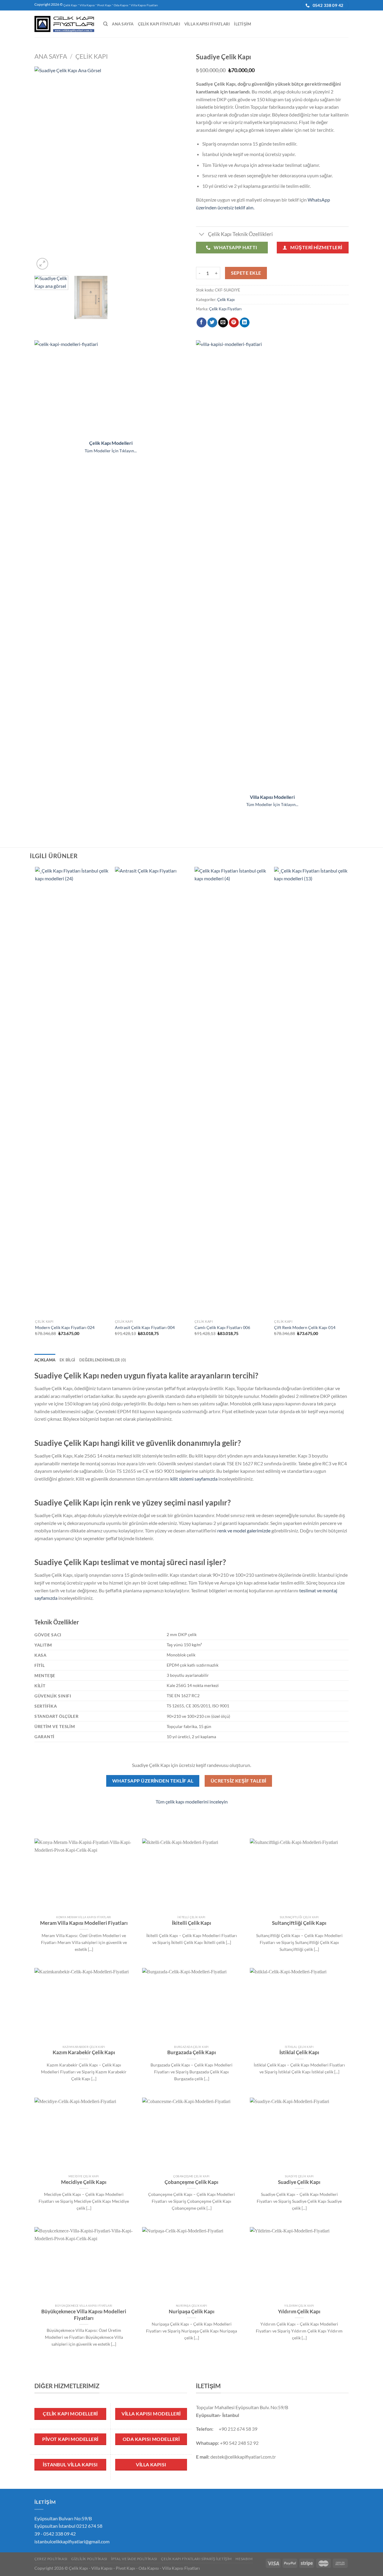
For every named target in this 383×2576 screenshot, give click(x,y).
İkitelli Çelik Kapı (192, 1923)
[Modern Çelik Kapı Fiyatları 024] (72, 1092)
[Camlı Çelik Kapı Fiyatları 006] (231, 1092)
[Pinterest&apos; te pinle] (234, 323)
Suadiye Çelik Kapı (299, 2182)
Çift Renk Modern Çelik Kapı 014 (305, 1327)
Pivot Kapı (104, 5)
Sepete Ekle (246, 273)
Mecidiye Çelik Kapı (84, 2182)
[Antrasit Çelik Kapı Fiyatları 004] (152, 1092)
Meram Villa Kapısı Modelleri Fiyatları (84, 1923)
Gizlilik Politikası (89, 2559)
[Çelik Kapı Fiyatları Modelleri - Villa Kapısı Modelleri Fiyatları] (64, 24)
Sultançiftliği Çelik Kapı (299, 1923)
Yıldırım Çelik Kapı (299, 2312)
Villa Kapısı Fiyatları (144, 5)
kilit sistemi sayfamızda (194, 1479)
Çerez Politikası (51, 2559)
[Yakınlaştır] (42, 264)
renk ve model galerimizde (244, 1530)
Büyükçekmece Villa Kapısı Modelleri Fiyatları (84, 2315)
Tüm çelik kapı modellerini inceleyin (192, 1802)
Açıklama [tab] (45, 1360)
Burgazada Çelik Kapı (192, 2052)
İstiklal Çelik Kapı (299, 2052)
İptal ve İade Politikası (134, 2559)
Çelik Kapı (70, 5)
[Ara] (105, 24)
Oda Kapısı (121, 5)
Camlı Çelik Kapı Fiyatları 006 (222, 1327)
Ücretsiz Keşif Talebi (238, 1781)
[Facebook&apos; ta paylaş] (202, 323)
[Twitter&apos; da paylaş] (212, 323)
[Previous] (45, 169)
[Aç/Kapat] (202, 235)
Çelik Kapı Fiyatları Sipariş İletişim (196, 2559)
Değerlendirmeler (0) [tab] (103, 1360)
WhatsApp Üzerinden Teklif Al (153, 1781)
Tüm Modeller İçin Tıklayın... (111, 451)
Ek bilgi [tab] (67, 1360)
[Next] (177, 169)
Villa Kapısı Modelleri (272, 797)
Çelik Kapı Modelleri (111, 443)
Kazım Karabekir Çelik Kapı (84, 2052)
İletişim (243, 24)
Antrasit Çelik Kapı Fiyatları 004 (145, 1327)
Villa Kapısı (87, 5)
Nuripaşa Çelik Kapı (192, 2312)
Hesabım (244, 2559)
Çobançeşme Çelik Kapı (191, 2182)
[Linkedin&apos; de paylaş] (245, 323)
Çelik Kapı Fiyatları (159, 24)
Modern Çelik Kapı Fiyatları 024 (65, 1327)
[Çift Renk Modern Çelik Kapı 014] (311, 1092)
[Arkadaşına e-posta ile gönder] (223, 323)
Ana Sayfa (123, 24)
